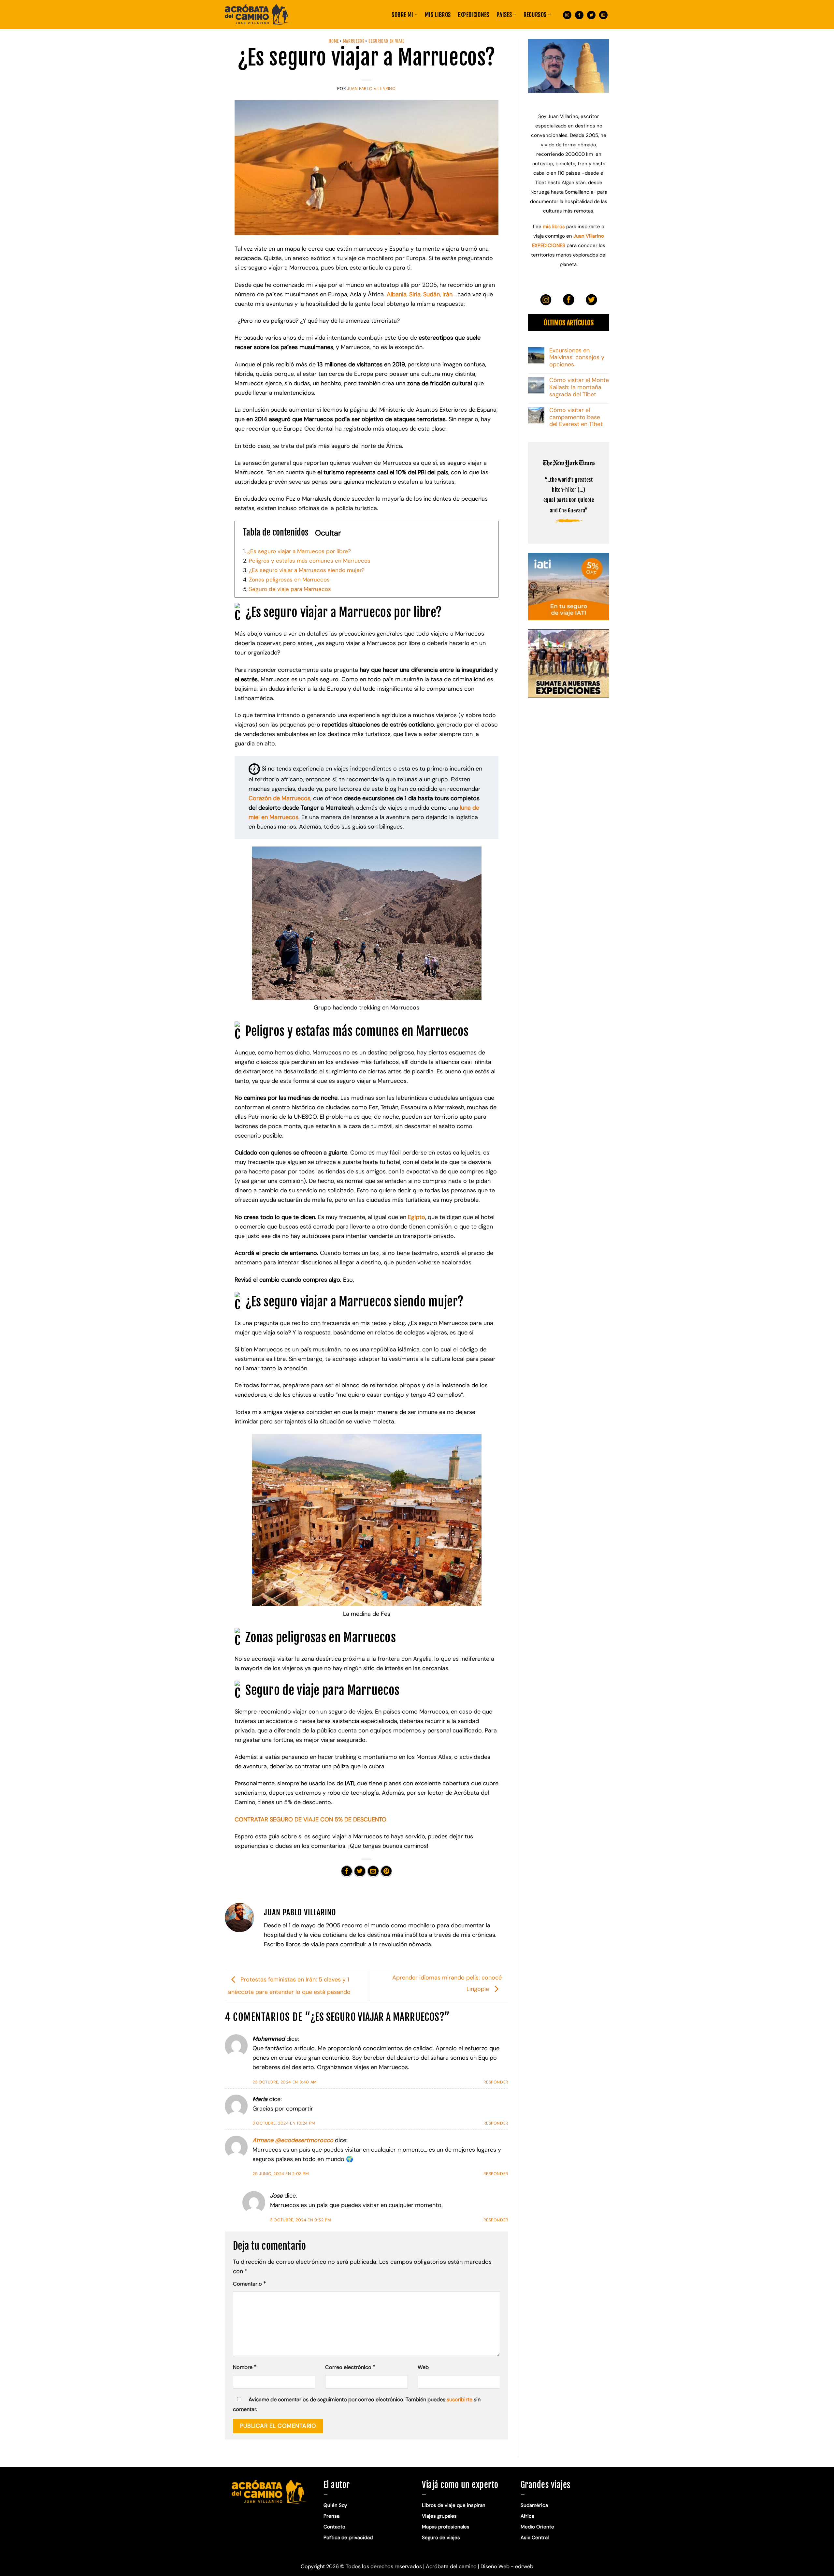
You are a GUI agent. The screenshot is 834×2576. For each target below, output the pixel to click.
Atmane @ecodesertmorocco (293, 2140)
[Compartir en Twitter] (360, 1871)
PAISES (504, 15)
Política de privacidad (349, 2538)
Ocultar (328, 533)
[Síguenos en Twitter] (591, 15)
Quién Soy (335, 2505)
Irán (447, 294)
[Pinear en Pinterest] (386, 1871)
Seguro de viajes (441, 2538)
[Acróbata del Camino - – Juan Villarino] (257, 15)
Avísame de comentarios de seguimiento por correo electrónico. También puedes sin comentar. (357, 2404)
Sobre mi (402, 15)
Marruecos (354, 41)
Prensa (331, 2516)
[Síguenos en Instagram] (567, 15)
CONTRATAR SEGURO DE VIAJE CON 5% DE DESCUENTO (310, 1819)
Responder (496, 2082)
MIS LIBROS (438, 15)
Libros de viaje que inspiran (454, 2505)
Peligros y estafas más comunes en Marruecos (307, 561)
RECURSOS (535, 15)
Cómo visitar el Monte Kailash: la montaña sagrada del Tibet (579, 388)
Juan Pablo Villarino (371, 89)
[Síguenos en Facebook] (579, 15)
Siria (415, 294)
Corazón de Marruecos (280, 798)
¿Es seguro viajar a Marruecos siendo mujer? (304, 570)
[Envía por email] (373, 1871)
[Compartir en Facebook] (347, 1871)
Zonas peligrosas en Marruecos (286, 580)
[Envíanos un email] (603, 15)
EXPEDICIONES (473, 15)
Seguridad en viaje (386, 41)
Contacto (334, 2527)
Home (334, 41)
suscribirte (460, 2399)
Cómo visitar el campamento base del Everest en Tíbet (576, 418)
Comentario (250, 2284)
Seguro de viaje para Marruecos (287, 589)
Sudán (431, 294)
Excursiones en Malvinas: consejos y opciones (577, 358)
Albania (397, 294)
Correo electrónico (350, 2367)
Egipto (417, 1217)
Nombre (245, 2367)
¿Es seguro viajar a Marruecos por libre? (297, 551)
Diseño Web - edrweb (507, 2566)
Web (423, 2367)
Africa (527, 2516)
